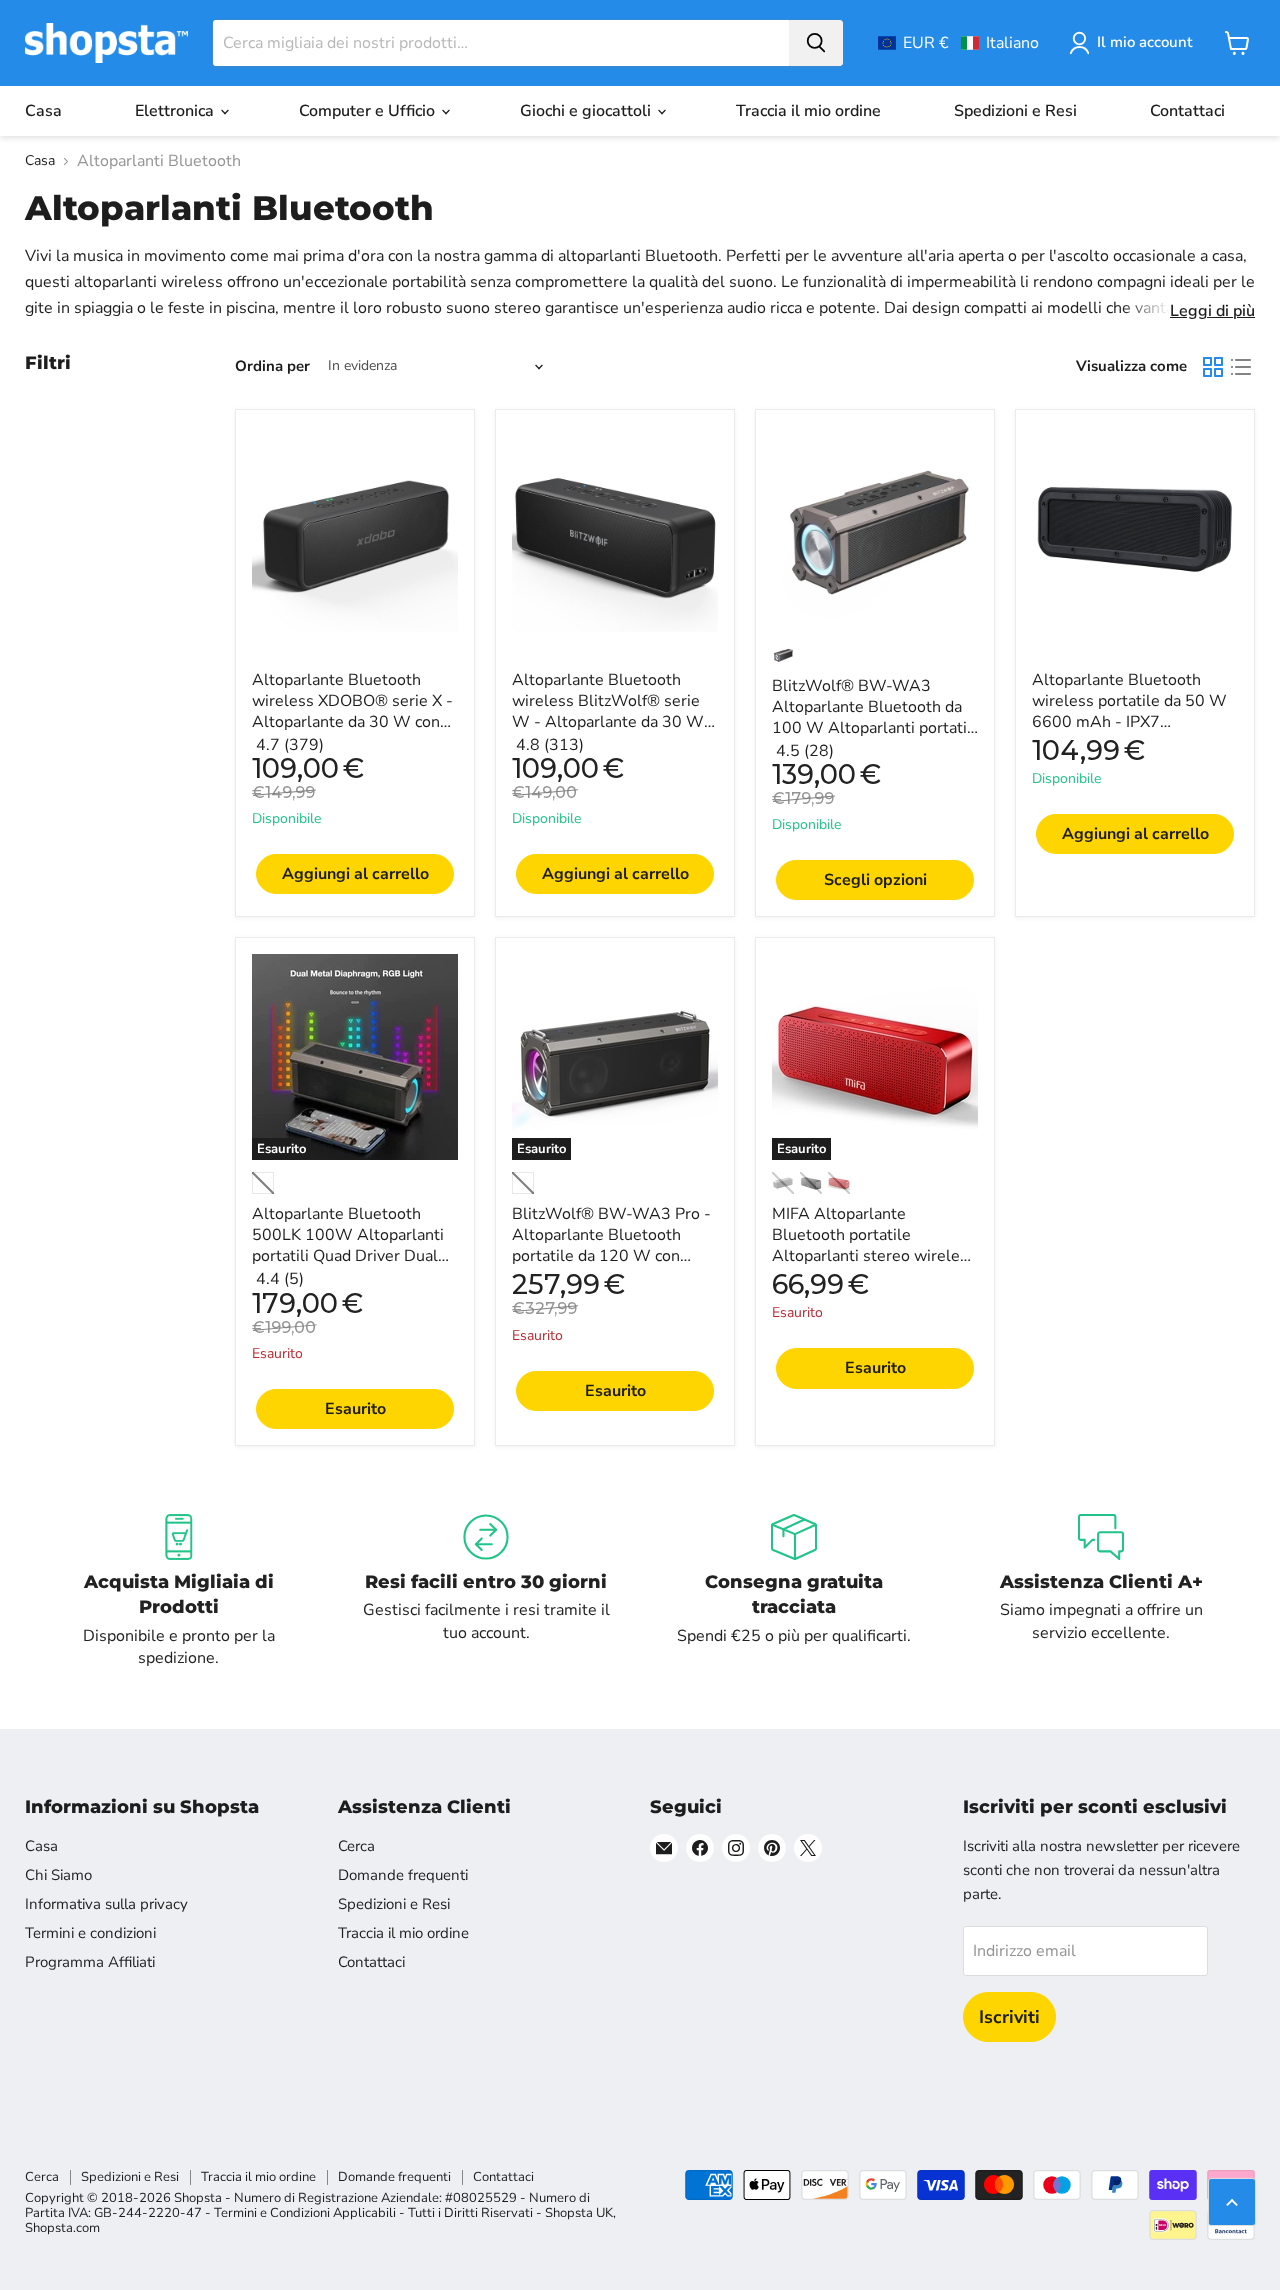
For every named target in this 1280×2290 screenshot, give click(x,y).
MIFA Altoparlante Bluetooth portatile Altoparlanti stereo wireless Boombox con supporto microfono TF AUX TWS (874, 1256)
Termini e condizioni (90, 1933)
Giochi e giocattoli (587, 111)
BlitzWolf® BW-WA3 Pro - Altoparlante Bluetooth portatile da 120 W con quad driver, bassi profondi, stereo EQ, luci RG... (611, 1256)
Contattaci (1187, 111)
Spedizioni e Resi (1015, 111)
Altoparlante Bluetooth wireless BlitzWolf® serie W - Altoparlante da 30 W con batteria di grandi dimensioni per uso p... (608, 722)
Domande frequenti (403, 1875)
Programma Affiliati (90, 1962)
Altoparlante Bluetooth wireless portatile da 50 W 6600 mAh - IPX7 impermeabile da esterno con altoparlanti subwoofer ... (1129, 732)
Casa (43, 111)
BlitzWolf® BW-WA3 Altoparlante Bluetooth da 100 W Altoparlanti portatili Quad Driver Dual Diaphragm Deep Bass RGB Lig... (874, 738)
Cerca (356, 1846)
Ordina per (272, 366)
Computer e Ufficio (369, 111)
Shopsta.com (62, 2228)
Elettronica (176, 111)
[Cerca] (816, 43)
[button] (958, 43)
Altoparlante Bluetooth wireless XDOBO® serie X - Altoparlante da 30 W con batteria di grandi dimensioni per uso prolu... (354, 722)
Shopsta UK (579, 2213)
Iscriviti (1009, 2017)
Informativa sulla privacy (106, 1904)
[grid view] (1213, 367)
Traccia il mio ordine (808, 111)
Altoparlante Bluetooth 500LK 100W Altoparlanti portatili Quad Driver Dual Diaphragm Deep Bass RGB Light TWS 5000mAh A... (351, 1256)
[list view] (1241, 367)
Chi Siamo (58, 1875)
